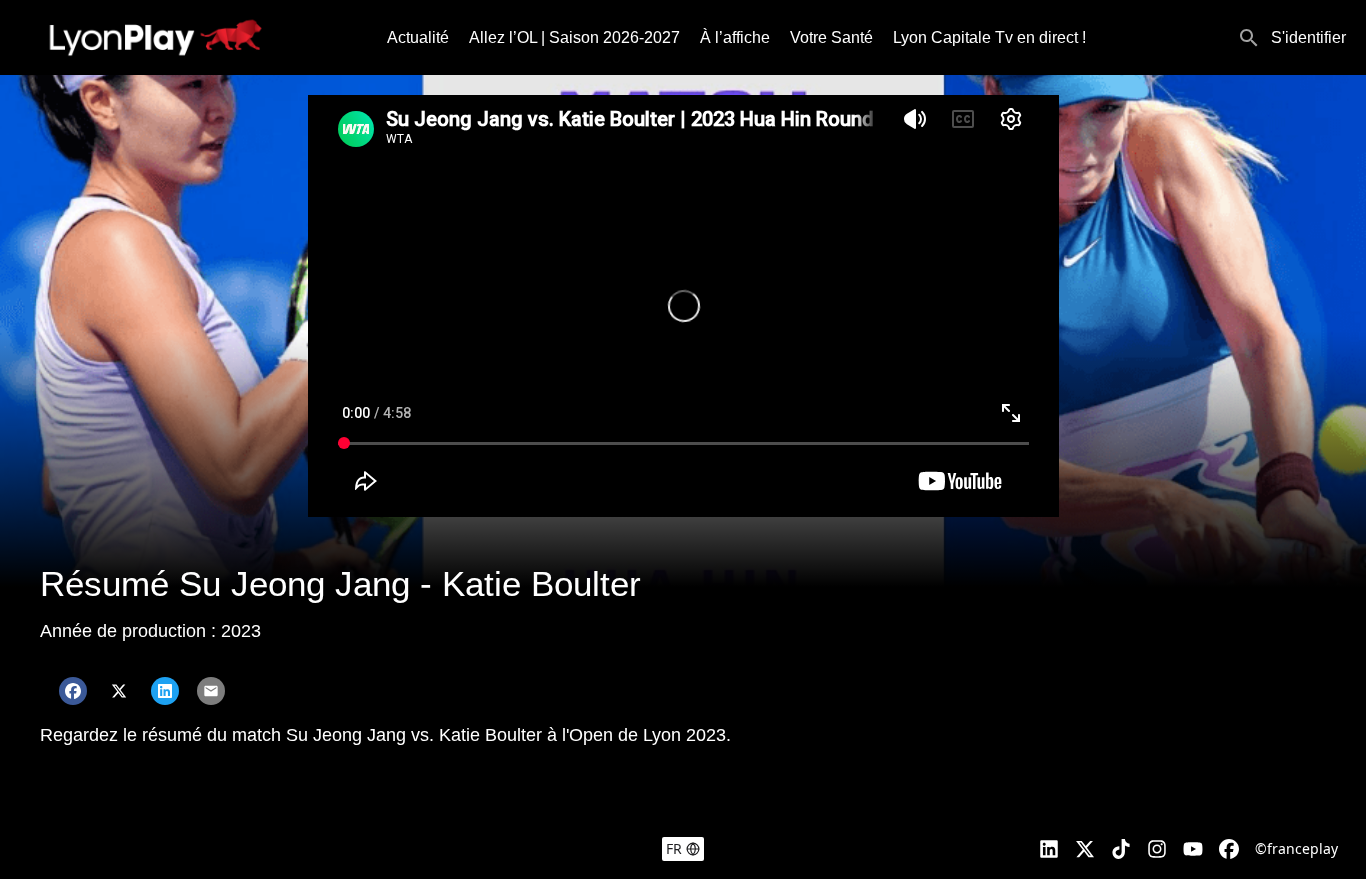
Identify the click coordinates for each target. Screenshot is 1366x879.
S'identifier (1308, 37)
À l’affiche (735, 37)
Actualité (418, 37)
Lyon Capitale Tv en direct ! (989, 37)
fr (674, 848)
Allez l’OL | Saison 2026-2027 (574, 37)
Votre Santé (831, 37)
